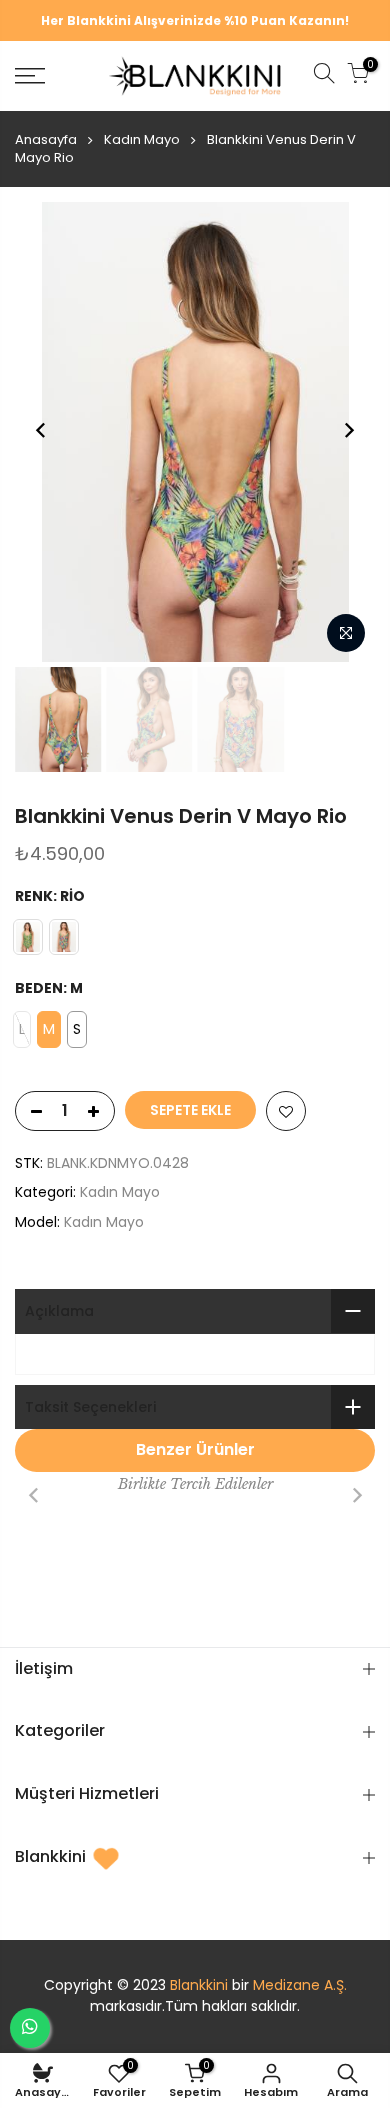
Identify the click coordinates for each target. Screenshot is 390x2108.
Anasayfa (46, 139)
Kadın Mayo (142, 139)
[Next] (349, 430)
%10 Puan (255, 20)
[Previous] (41, 430)
